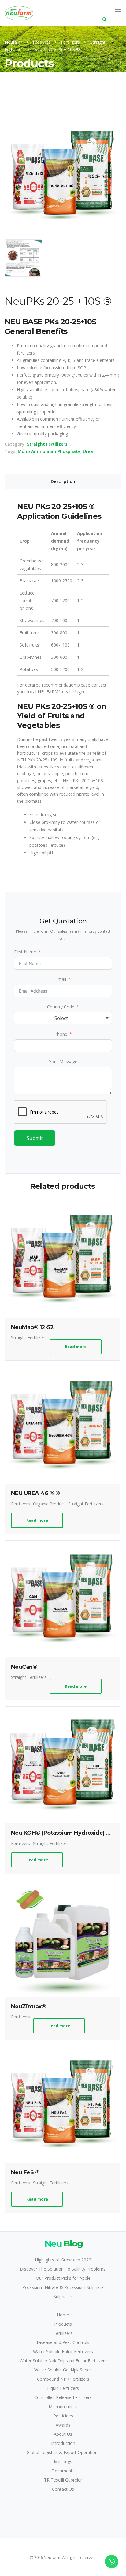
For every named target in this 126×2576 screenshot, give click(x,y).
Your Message (63, 1061)
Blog (64, 2243)
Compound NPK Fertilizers (63, 2379)
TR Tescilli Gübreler (63, 2480)
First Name (25, 952)
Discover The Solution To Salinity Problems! (63, 2269)
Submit (35, 1138)
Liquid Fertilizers (63, 2388)
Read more (76, 1347)
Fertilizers (20, 1504)
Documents (63, 2471)
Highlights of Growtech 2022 (63, 2260)
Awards (63, 2425)
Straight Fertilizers (47, 444)
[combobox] (63, 1018)
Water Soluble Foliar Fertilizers (63, 2351)
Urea (88, 451)
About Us (63, 2434)
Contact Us (63, 2489)
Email (61, 979)
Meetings (63, 2462)
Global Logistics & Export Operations (63, 2452)
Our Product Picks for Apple (63, 2278)
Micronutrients (63, 2406)
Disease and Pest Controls (63, 2342)
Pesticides (63, 2416)
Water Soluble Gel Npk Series (63, 2370)
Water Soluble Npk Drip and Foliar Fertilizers (63, 2361)
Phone (61, 1034)
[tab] (63, 481)
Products (63, 2324)
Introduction (63, 2443)
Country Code (61, 1007)
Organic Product (49, 1504)
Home (63, 2315)
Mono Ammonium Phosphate (49, 451)
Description (63, 481)
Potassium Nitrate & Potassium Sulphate (63, 2287)
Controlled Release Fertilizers (63, 2397)
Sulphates (63, 2296)
